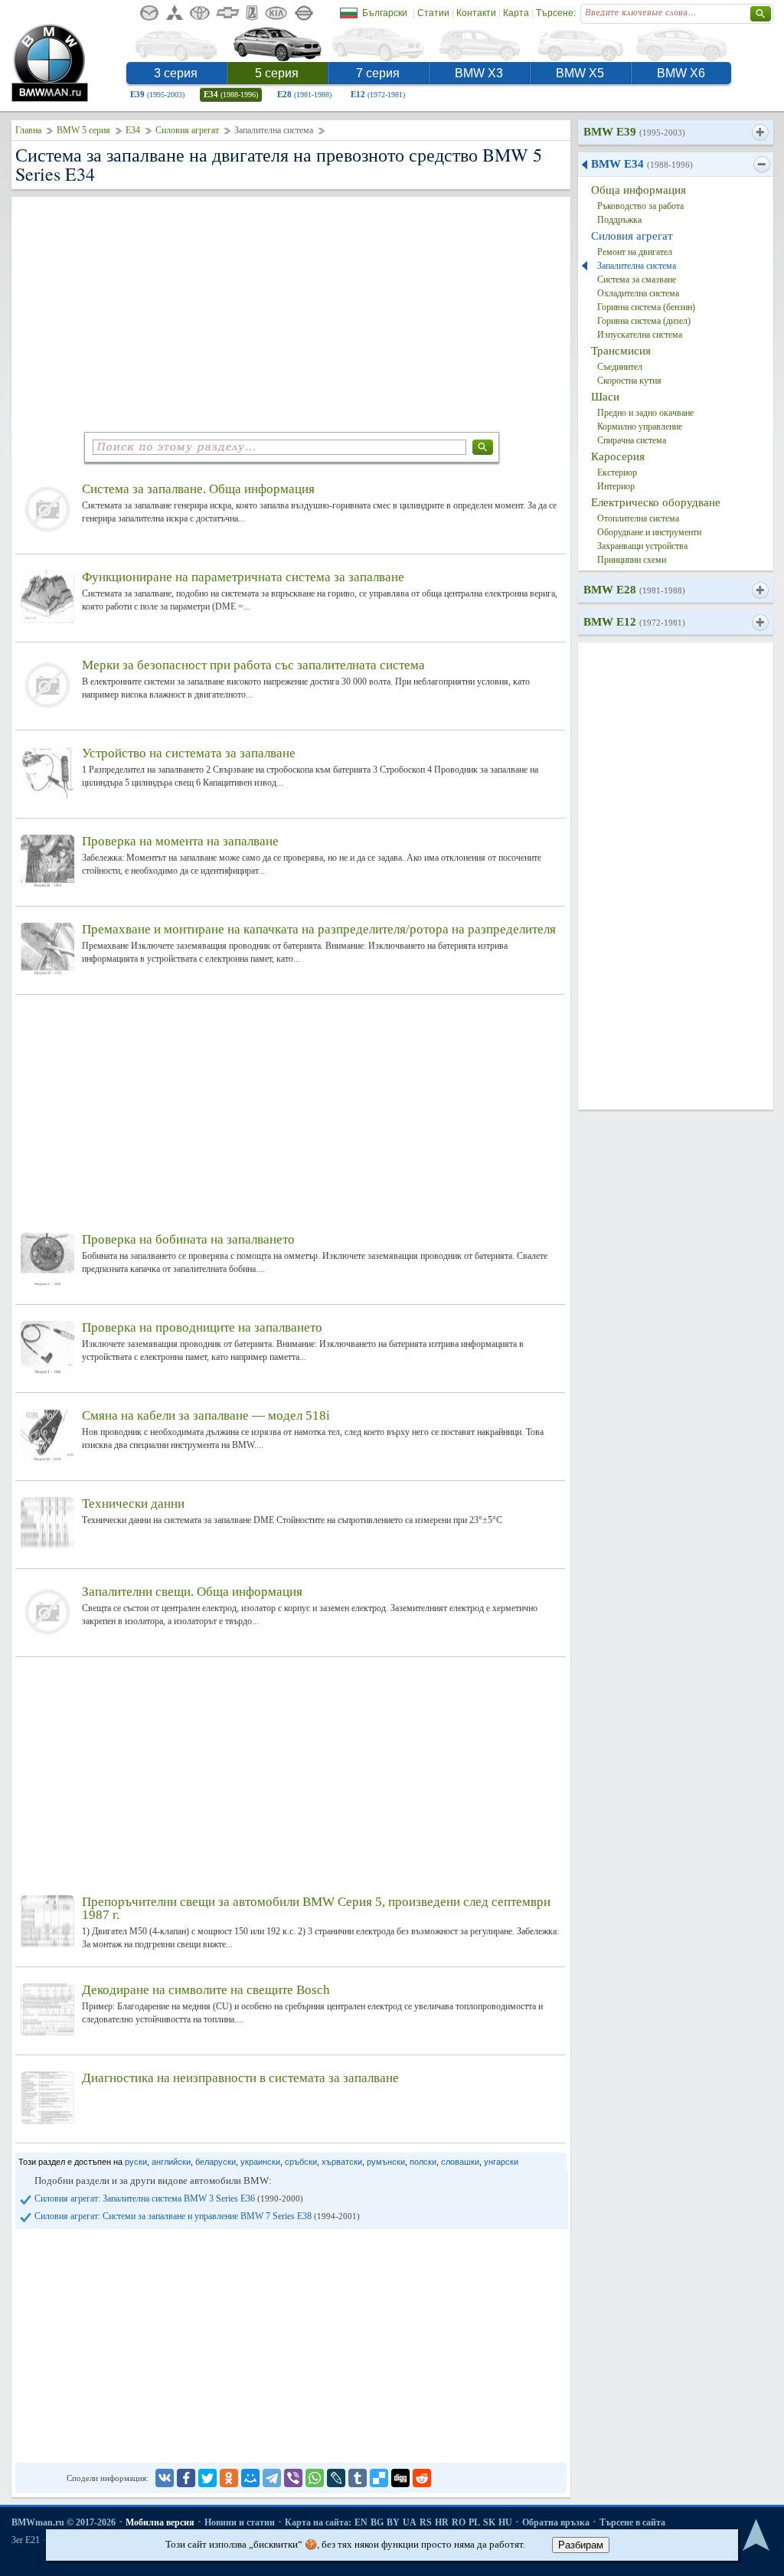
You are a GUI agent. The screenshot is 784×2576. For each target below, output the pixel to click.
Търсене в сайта (632, 2522)
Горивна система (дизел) (644, 321)
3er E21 (26, 2540)
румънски (386, 2162)
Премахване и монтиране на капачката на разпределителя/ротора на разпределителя (319, 929)
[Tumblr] (358, 2478)
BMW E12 (634, 622)
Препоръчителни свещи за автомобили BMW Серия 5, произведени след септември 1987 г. (316, 1908)
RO (459, 2522)
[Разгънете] (760, 132)
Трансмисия (621, 351)
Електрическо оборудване (656, 502)
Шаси (605, 397)
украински (260, 2162)
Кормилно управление (640, 427)
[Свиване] (761, 165)
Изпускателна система (640, 335)
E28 (304, 94)
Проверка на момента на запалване (180, 841)
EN (361, 2522)
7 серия (378, 73)
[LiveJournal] (336, 2478)
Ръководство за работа (640, 206)
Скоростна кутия (629, 381)
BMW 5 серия (83, 130)
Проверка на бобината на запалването (188, 1239)
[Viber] (293, 2478)
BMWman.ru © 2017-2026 (64, 2522)
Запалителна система (637, 266)
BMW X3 (479, 73)
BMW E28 (634, 590)
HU (505, 2522)
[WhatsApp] (315, 2478)
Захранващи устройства (642, 546)
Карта (516, 13)
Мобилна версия (160, 2522)
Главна (28, 130)
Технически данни (133, 1504)
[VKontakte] (165, 2478)
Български (385, 13)
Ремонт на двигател (635, 252)
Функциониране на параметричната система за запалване (243, 577)
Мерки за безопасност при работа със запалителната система (253, 665)
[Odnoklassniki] (229, 2478)
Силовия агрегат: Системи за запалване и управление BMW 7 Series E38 (197, 2216)
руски (136, 2162)
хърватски (342, 2162)
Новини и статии (240, 2522)
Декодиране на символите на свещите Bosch (206, 1990)
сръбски (301, 2162)
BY (393, 2522)
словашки (460, 2162)
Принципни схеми (632, 560)
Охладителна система (638, 293)
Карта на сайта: (318, 2522)
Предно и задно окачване (645, 413)
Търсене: (556, 13)
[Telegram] (272, 2478)
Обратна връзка (556, 2522)
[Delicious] (379, 2478)
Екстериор (617, 472)
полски (423, 2162)
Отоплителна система (638, 518)
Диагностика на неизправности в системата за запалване (240, 2078)
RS (426, 2522)
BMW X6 (681, 73)
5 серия (277, 73)
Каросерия (618, 456)
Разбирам (581, 2545)
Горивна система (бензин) (646, 307)
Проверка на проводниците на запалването (202, 1327)
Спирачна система (632, 440)
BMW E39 (634, 132)
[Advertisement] (291, 312)
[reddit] (422, 2478)
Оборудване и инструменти (649, 532)
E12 (378, 94)
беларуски (216, 2162)
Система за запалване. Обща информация (198, 489)
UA (410, 2522)
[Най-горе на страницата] (756, 2536)
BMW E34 (642, 164)
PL (474, 2522)
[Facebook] (186, 2478)
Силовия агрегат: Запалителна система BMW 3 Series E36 (169, 2198)
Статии (433, 13)
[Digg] (400, 2478)
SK (489, 2522)
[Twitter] (207, 2478)
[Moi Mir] (250, 2478)
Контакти (476, 13)
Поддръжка (619, 220)
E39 (157, 94)
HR (442, 2522)
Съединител (620, 367)
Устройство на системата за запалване (189, 753)
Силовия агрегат (187, 130)
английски (171, 2162)
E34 (231, 94)
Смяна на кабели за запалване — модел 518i (206, 1415)
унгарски (501, 2162)
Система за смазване (637, 280)
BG (377, 2522)
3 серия (176, 73)
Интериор (616, 486)
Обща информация (639, 190)
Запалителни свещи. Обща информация (192, 1592)
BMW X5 (580, 73)
